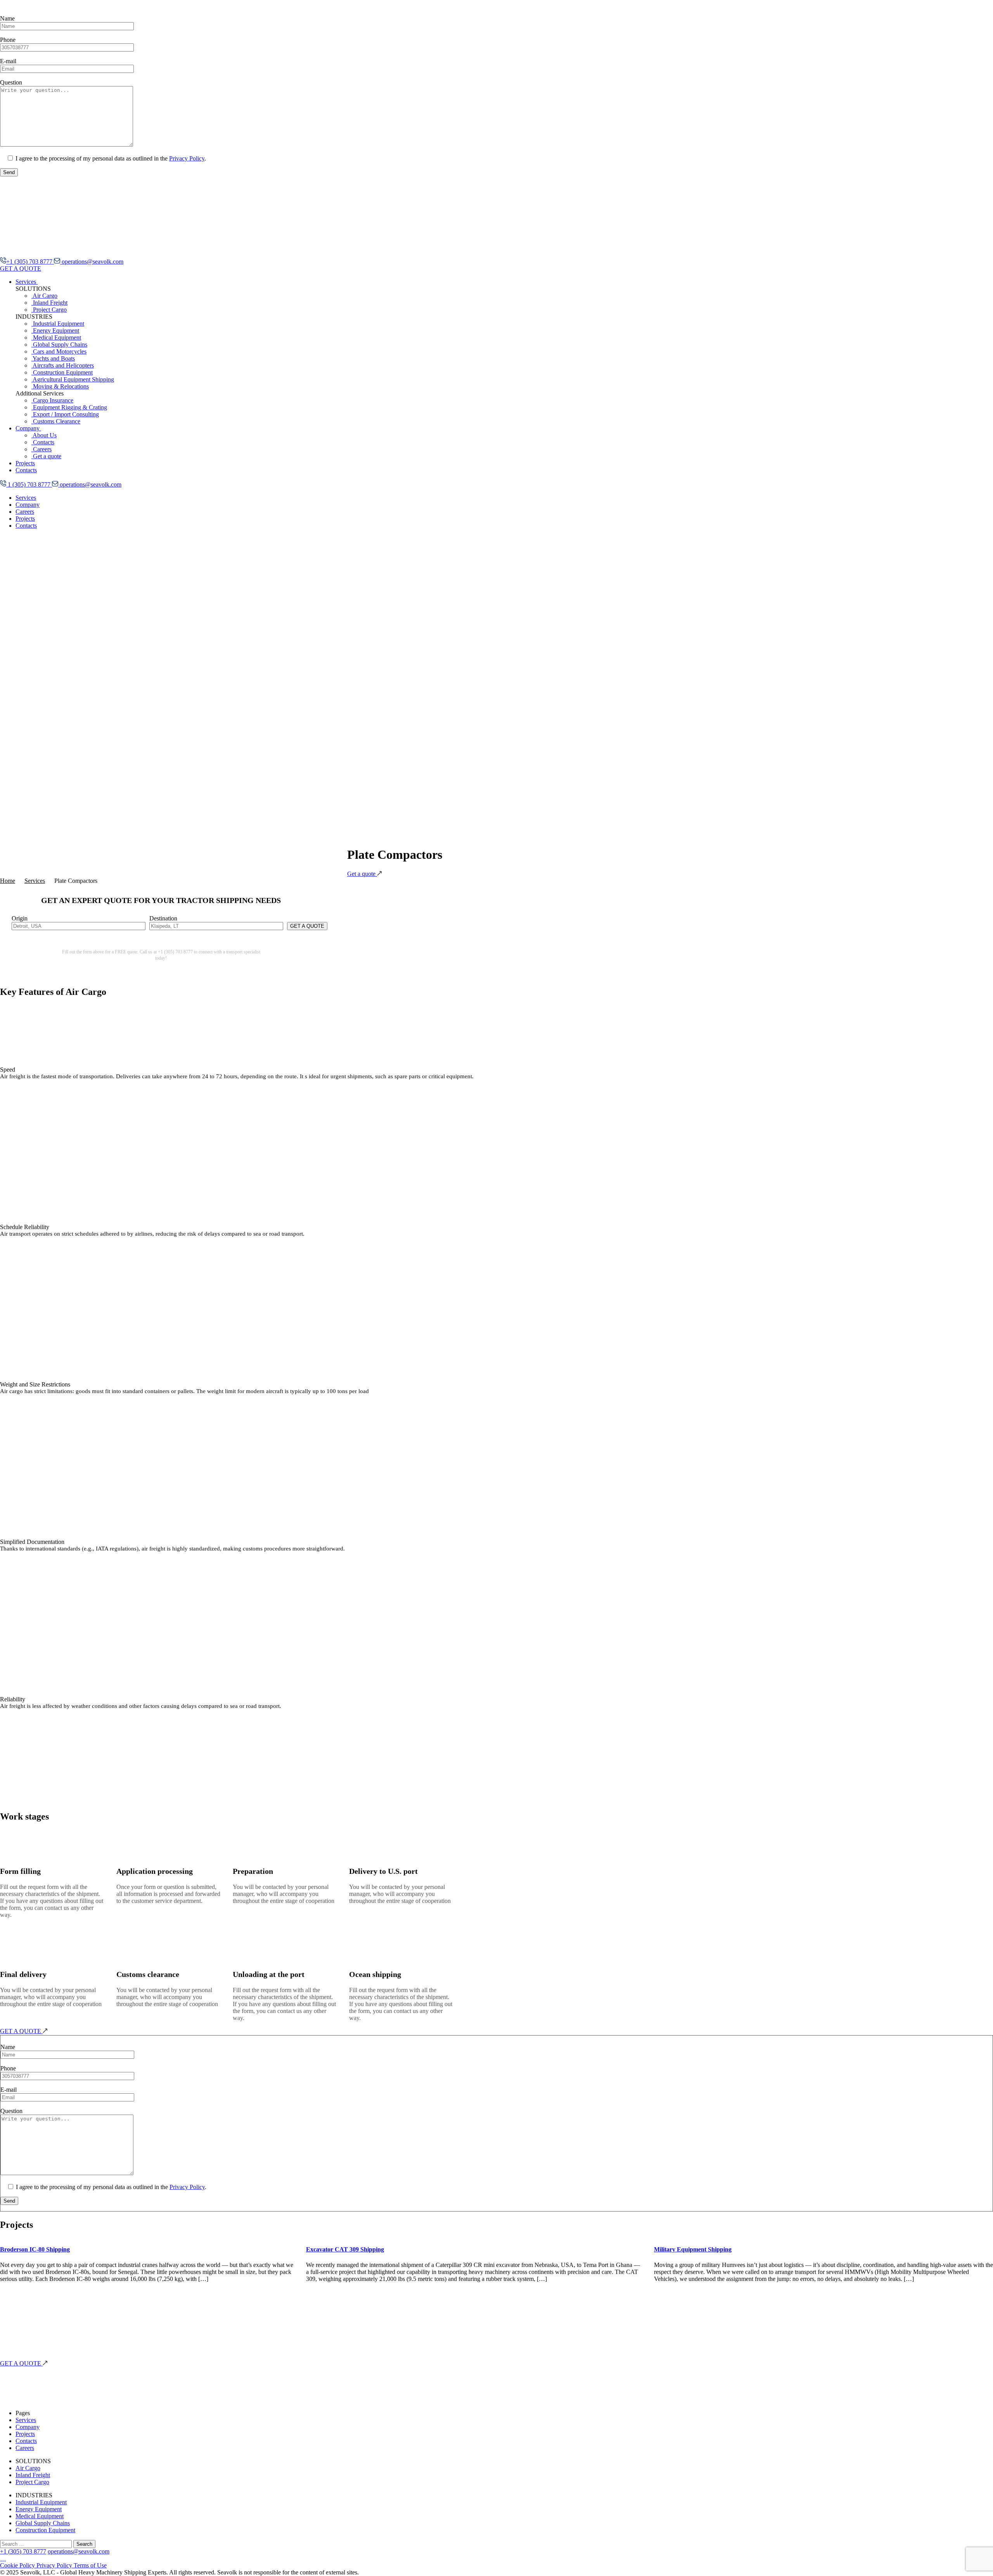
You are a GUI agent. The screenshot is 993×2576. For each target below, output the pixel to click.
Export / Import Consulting (65, 414)
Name (7, 18)
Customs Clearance (56, 421)
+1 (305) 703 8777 (30, 262)
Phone (8, 40)
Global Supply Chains (59, 344)
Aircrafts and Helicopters (63, 365)
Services (27, 282)
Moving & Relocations (60, 386)
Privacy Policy (187, 158)
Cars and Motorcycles (59, 351)
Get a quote (46, 456)
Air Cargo (44, 296)
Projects (25, 463)
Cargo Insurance (52, 400)
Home (8, 881)
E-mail (8, 61)
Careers (42, 449)
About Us (44, 435)
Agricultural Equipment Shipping (73, 379)
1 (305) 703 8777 (29, 484)
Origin (20, 918)
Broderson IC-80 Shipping (35, 2249)
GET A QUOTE (21, 268)
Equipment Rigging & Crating (69, 407)
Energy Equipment (55, 331)
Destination (163, 918)
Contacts (43, 442)
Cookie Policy (18, 2565)
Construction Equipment (62, 372)
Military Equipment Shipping (693, 2249)
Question (11, 82)
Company (28, 428)
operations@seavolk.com (92, 262)
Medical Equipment (56, 338)
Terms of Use (90, 2565)
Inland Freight (49, 303)
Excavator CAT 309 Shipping (345, 2249)
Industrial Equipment (58, 324)
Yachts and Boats (53, 358)
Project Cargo (49, 310)
